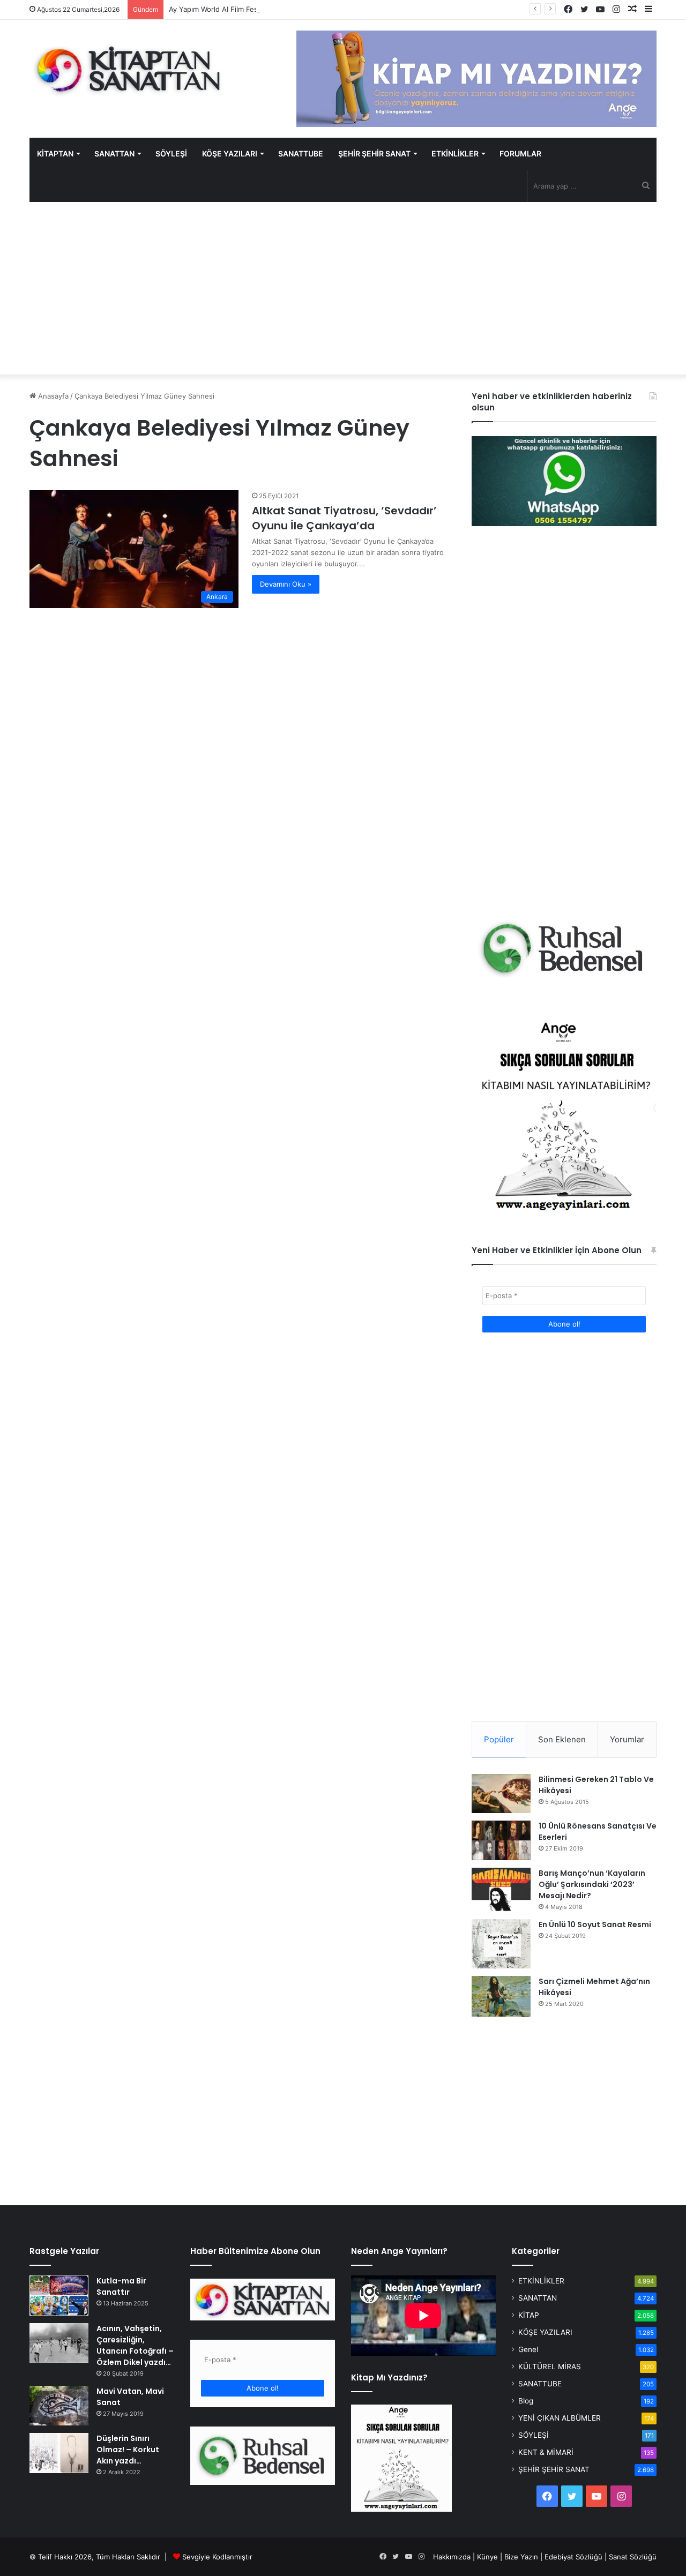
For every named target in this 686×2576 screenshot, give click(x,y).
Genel (528, 2349)
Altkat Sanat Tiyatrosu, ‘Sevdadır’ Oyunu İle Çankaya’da (344, 518)
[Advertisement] (343, 288)
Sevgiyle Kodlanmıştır (217, 2557)
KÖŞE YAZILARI (230, 153)
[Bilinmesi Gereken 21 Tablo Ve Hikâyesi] (501, 1793)
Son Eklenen (562, 1739)
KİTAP (529, 2315)
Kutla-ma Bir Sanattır (121, 2286)
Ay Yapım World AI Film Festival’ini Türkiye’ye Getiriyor (258, 9)
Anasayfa (52, 396)
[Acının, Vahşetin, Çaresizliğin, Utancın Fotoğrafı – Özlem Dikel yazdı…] (59, 2343)
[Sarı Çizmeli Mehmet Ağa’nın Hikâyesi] (501, 1996)
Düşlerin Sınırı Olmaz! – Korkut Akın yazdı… (128, 2450)
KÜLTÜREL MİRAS (550, 2367)
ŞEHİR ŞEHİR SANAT (374, 153)
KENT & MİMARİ (546, 2452)
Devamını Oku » (286, 584)
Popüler (499, 1739)
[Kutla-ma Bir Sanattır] (59, 2296)
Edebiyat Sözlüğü (573, 2557)
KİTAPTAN (55, 153)
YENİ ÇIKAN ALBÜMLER (560, 2418)
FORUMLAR (520, 153)
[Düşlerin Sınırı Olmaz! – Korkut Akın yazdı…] (59, 2453)
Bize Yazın (521, 2557)
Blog (526, 2401)
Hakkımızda (452, 2557)
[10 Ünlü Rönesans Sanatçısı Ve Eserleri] (501, 1840)
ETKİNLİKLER (455, 153)
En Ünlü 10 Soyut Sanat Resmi (595, 1924)
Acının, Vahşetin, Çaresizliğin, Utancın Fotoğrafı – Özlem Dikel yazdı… (135, 2345)
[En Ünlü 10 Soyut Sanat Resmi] (501, 1944)
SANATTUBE (301, 153)
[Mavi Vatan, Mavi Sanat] (59, 2406)
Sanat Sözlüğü (633, 2557)
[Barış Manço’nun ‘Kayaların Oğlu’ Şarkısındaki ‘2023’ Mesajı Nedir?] (501, 1890)
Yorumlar (627, 1739)
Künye (487, 2557)
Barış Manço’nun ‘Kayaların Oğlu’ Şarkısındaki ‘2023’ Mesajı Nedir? (592, 1884)
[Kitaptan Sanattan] (129, 70)
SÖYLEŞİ (171, 153)
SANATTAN (114, 153)
